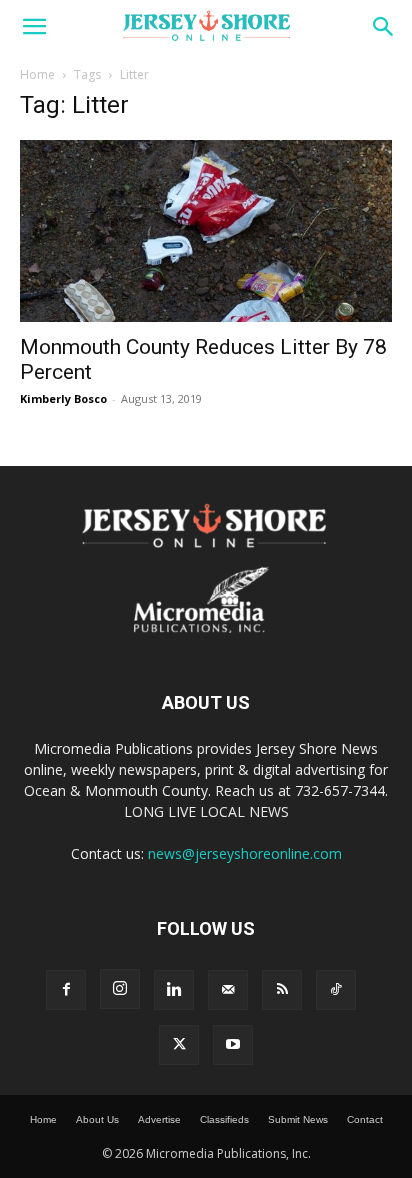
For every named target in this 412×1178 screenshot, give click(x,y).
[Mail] (228, 990)
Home (37, 74)
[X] (179, 1045)
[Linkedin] (174, 990)
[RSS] (282, 990)
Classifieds (224, 1119)
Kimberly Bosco (63, 398)
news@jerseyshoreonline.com (245, 853)
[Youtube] (233, 1045)
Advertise (159, 1119)
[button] (34, 27)
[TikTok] (336, 990)
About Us (97, 1119)
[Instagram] (120, 989)
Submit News (298, 1119)
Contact (365, 1119)
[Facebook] (66, 990)
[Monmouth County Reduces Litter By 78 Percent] (206, 231)
